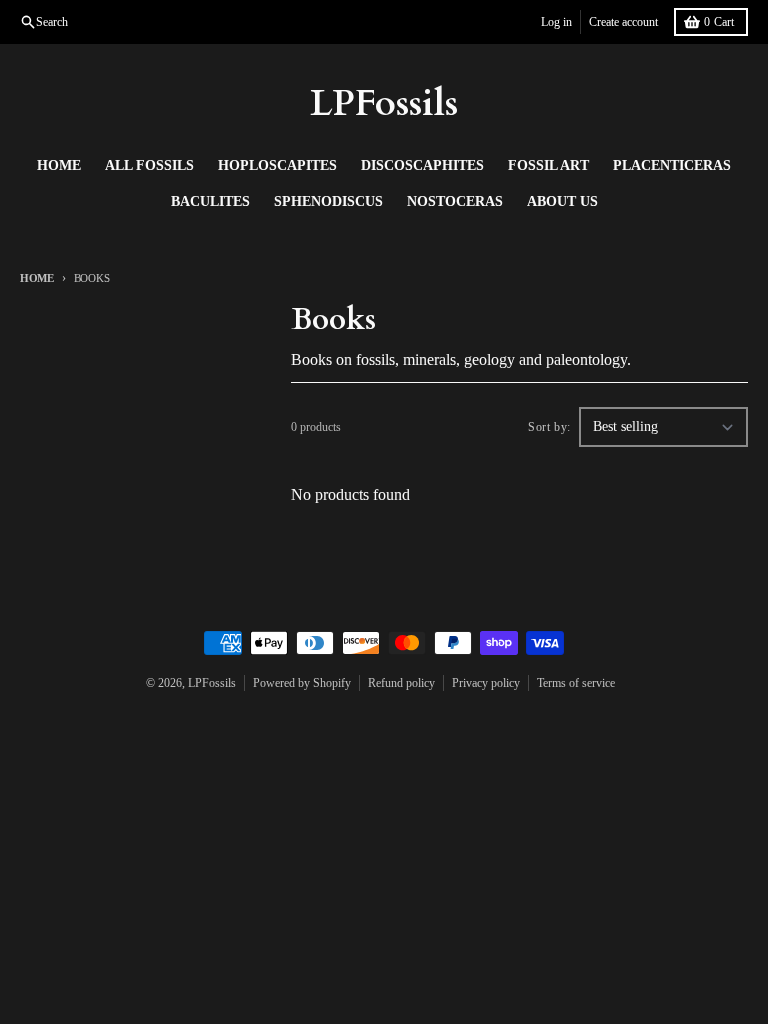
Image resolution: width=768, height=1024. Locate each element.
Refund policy (401, 683)
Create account (623, 22)
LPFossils (384, 104)
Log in (556, 22)
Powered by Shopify (302, 683)
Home (37, 278)
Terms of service (576, 683)
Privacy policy (486, 683)
